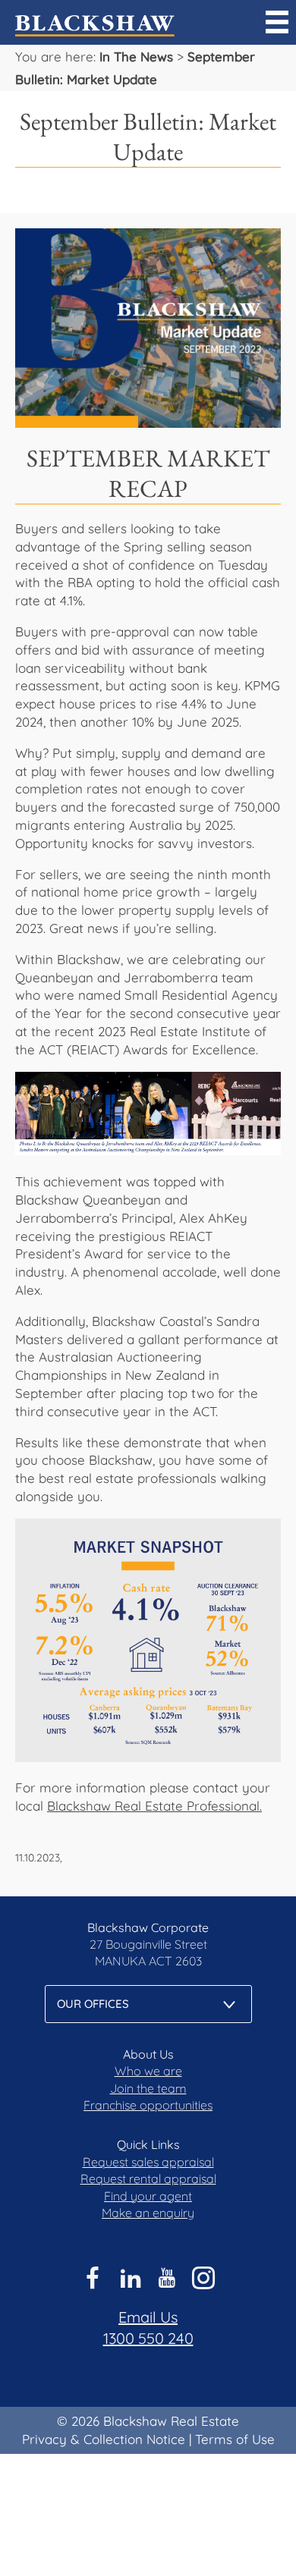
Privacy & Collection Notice (104, 2439)
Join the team (148, 2088)
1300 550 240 (148, 2338)
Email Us (148, 2317)
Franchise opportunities (148, 2105)
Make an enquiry (148, 2213)
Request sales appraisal (148, 2162)
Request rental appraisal (148, 2179)
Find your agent (148, 2196)
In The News (136, 57)
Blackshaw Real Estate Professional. (154, 1806)
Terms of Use (235, 2439)
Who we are (148, 2071)
